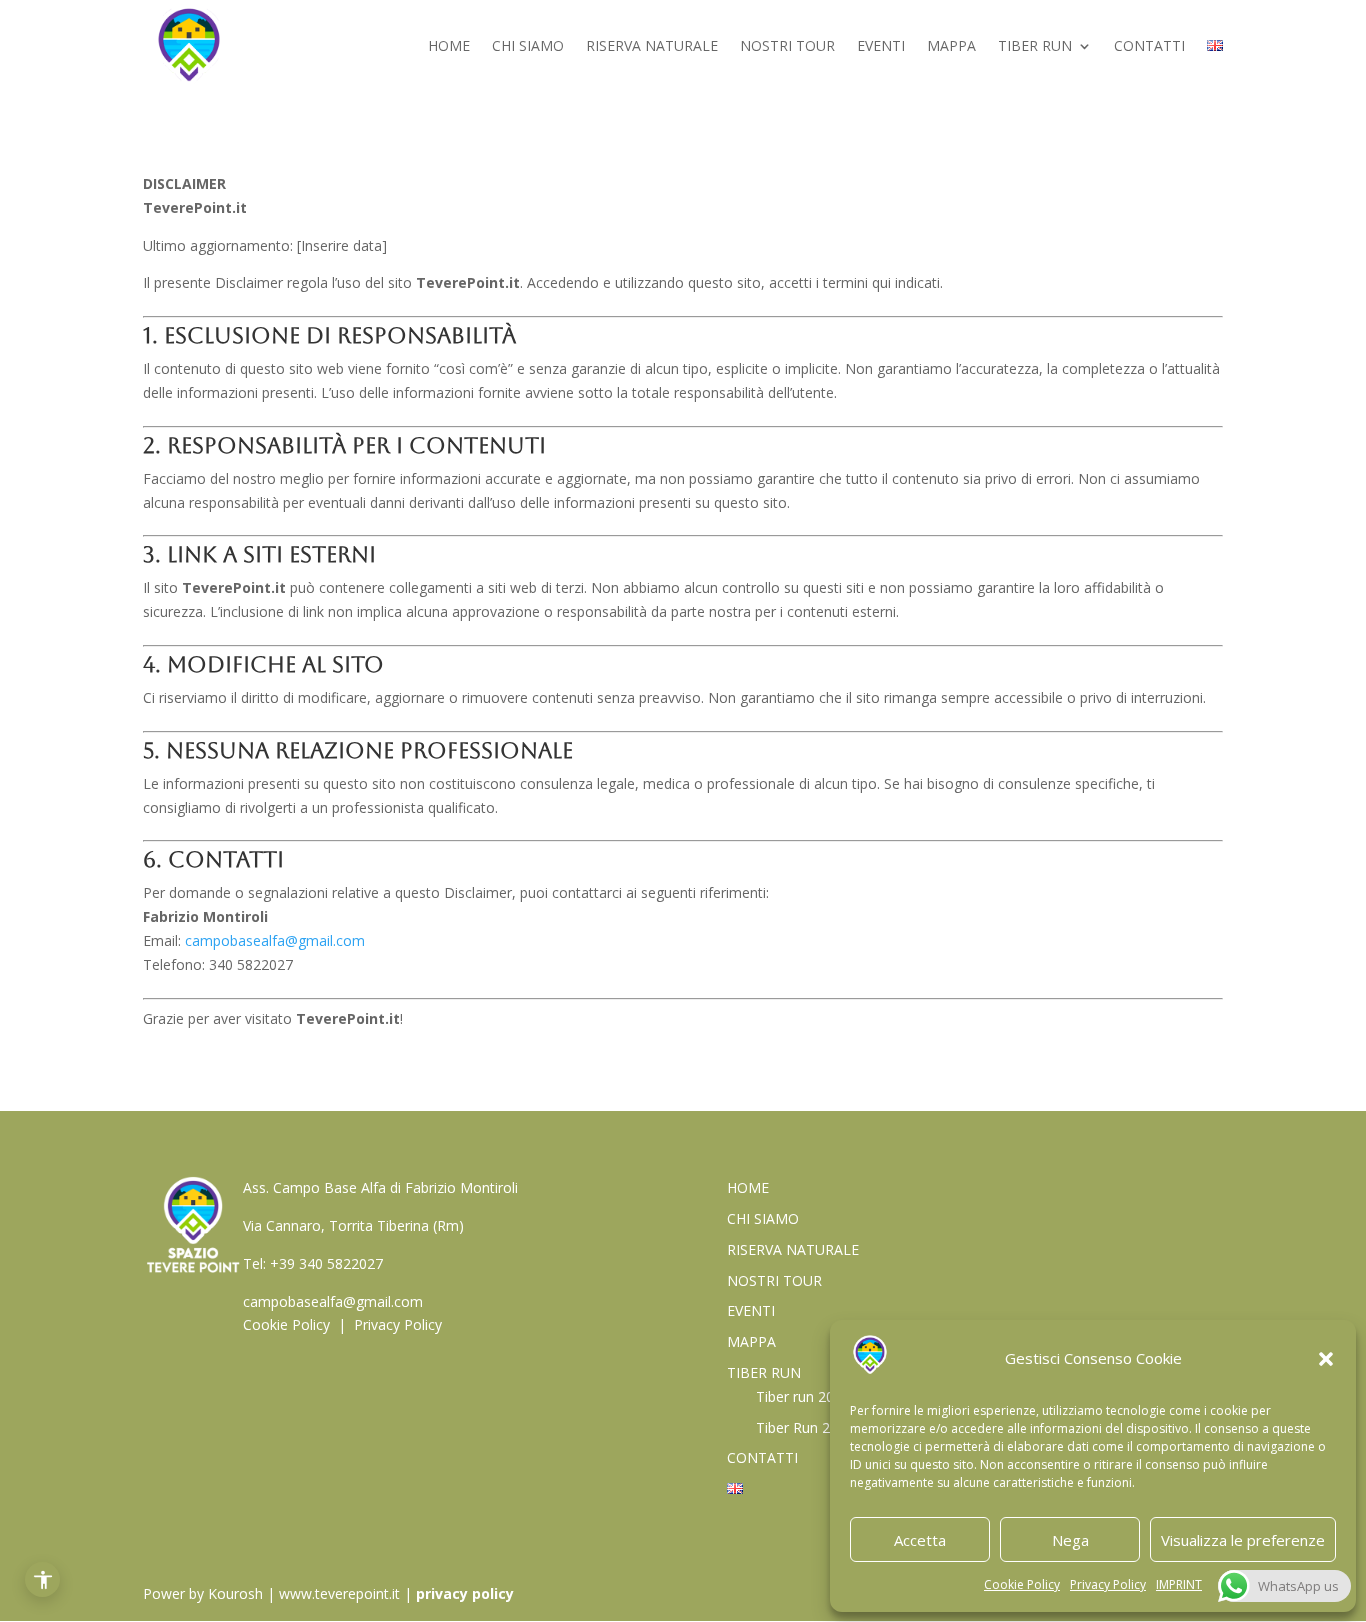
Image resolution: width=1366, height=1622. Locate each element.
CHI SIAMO (528, 47)
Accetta (920, 1540)
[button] (1326, 1359)
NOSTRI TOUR (787, 47)
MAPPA (951, 47)
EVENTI (881, 47)
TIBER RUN (1035, 47)
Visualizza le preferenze (1243, 1540)
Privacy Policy (1108, 1584)
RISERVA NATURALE (652, 47)
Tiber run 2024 (803, 1396)
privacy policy (465, 1593)
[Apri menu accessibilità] (42, 1579)
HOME (449, 47)
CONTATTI (1149, 47)
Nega (1070, 1540)
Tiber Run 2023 (805, 1427)
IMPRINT (1179, 1584)
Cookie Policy (1022, 1584)
